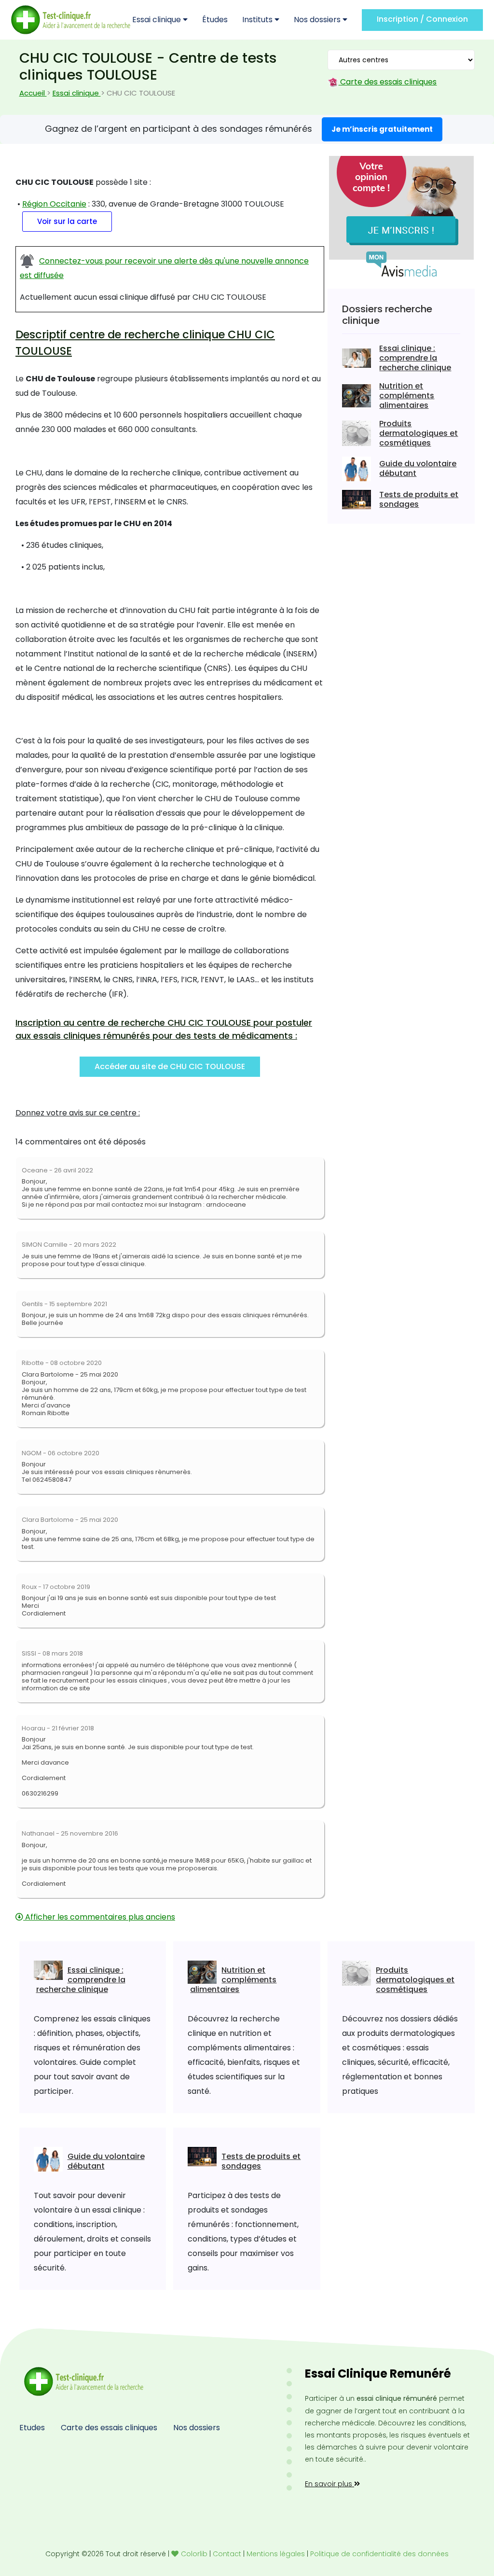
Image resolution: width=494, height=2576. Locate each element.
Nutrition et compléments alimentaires (407, 396)
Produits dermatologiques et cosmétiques (419, 433)
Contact (227, 2554)
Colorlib (194, 2554)
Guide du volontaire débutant (418, 468)
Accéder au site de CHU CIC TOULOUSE (170, 1066)
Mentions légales (276, 2554)
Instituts (258, 20)
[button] (65, 221)
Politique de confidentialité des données (379, 2554)
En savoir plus (329, 2484)
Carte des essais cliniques (387, 82)
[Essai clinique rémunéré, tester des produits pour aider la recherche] (82, 2381)
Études (215, 20)
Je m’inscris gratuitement (382, 129)
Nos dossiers (318, 20)
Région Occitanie (54, 204)
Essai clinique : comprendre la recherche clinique (415, 358)
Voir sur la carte (67, 221)
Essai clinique (158, 20)
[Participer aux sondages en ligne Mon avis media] (401, 216)
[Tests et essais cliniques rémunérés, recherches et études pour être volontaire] (71, 20)
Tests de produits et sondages (419, 499)
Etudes (32, 2428)
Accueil (33, 93)
